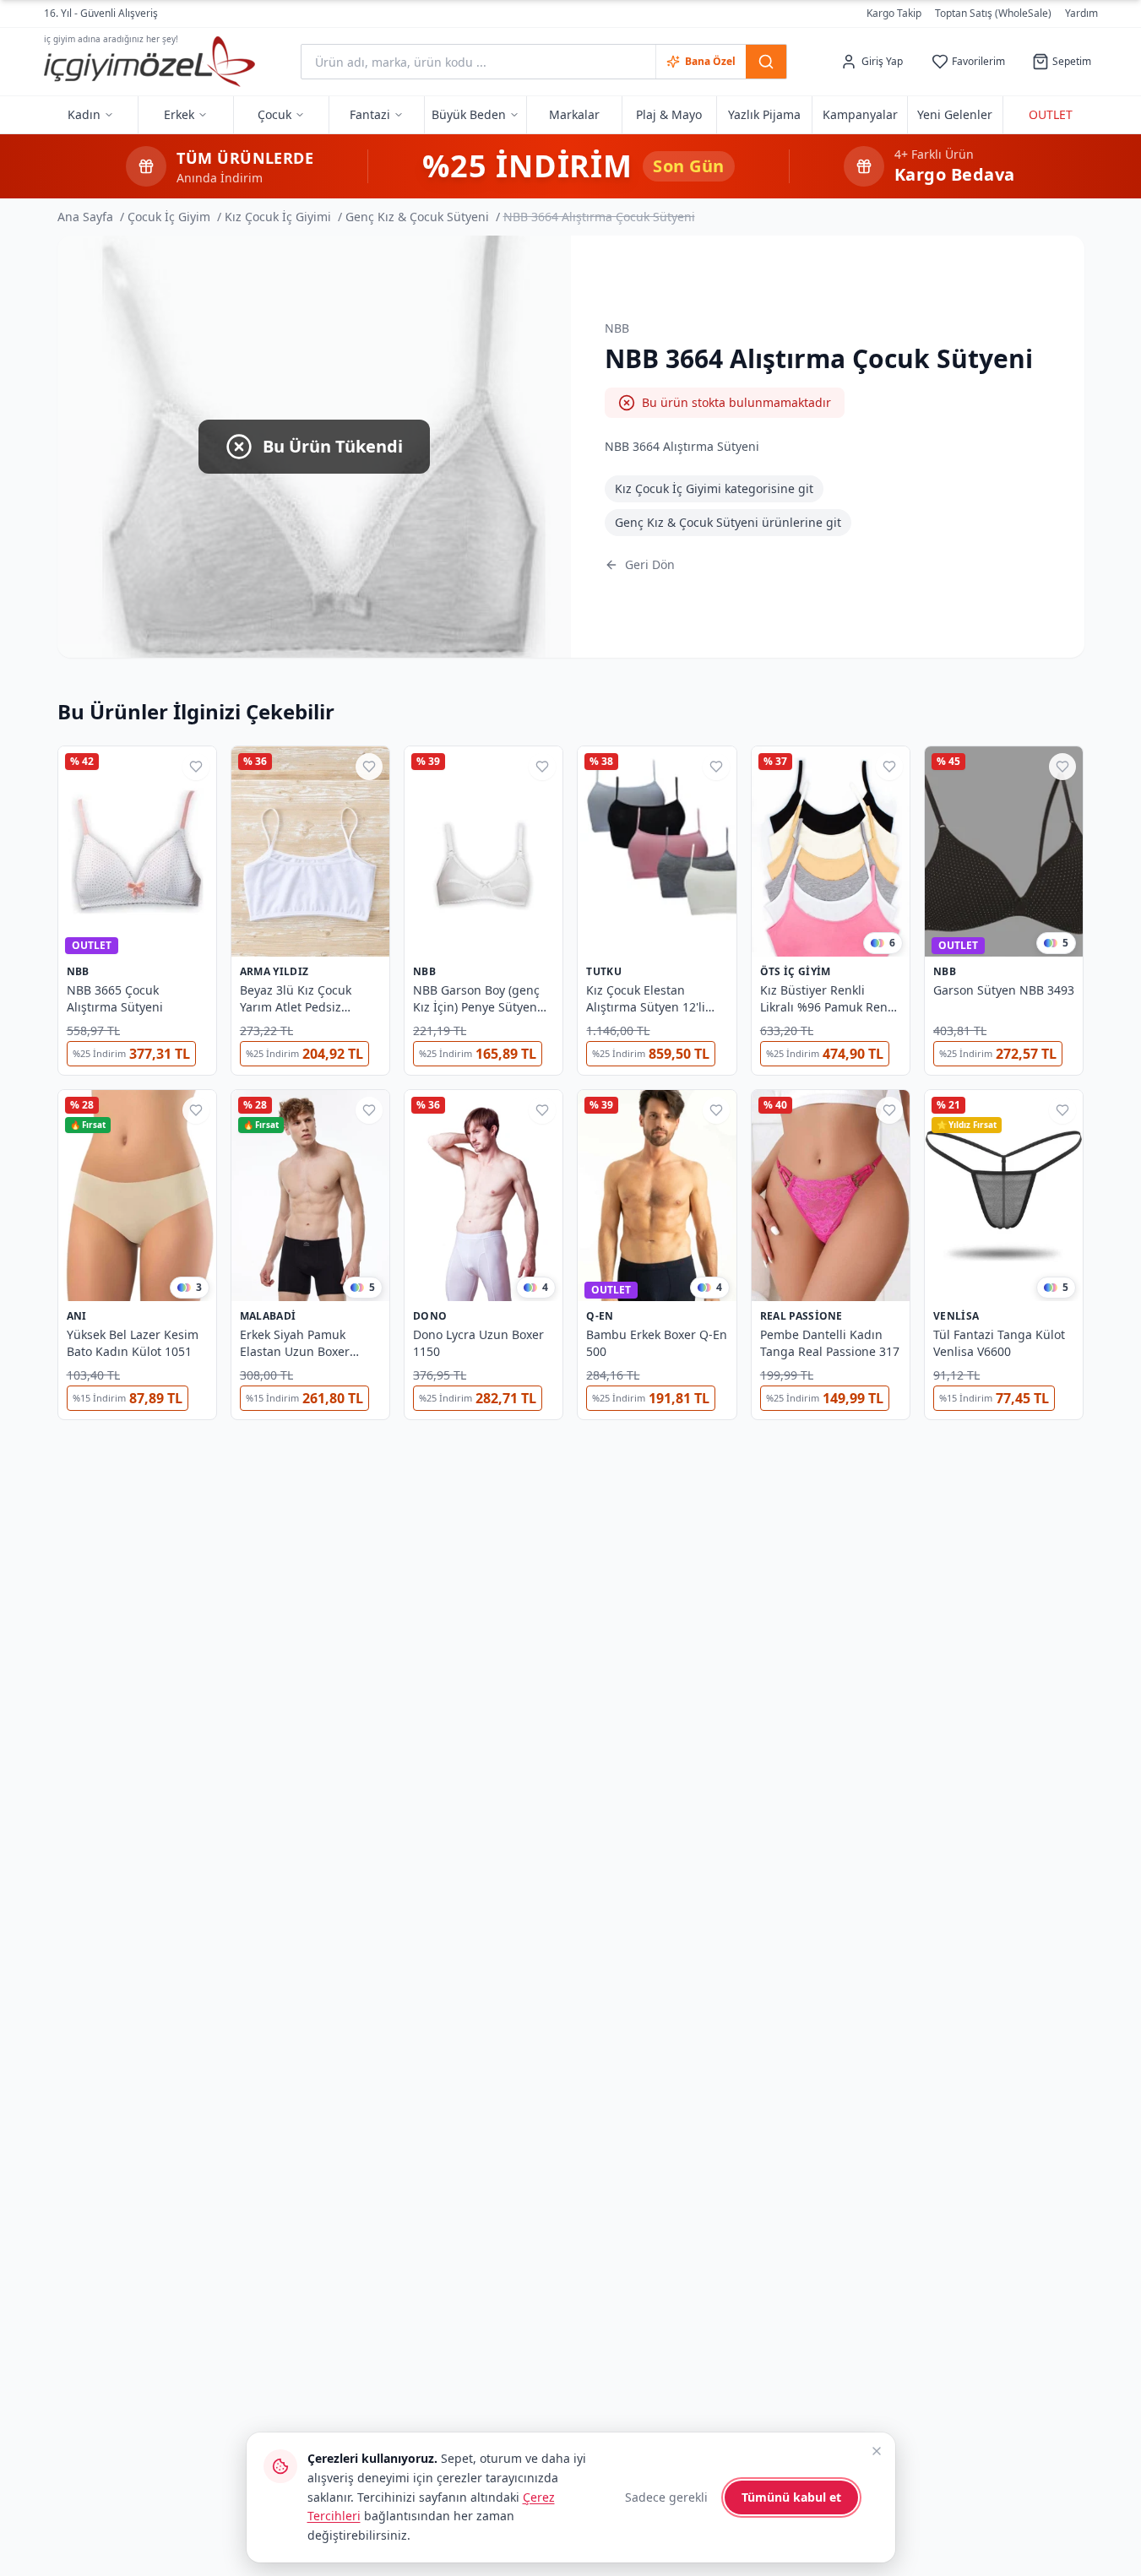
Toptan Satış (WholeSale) (993, 14)
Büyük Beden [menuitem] (469, 114)
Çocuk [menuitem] (274, 114)
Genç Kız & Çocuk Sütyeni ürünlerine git (728, 522)
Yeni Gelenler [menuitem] (955, 114)
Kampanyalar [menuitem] (860, 114)
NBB (617, 328)
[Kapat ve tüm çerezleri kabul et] (877, 2451)
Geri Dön (650, 564)
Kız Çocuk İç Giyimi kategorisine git (714, 488)
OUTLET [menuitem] (1051, 114)
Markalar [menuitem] (574, 114)
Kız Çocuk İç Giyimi (278, 217)
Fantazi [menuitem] (370, 114)
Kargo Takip (894, 14)
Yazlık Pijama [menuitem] (764, 114)
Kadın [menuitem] (84, 114)
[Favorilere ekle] (196, 767)
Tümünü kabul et (791, 2497)
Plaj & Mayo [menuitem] (669, 114)
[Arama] (766, 62)
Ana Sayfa (85, 217)
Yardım (1081, 13)
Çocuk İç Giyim (169, 217)
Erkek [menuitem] (179, 114)
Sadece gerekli (666, 2497)
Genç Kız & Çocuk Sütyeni (417, 217)
